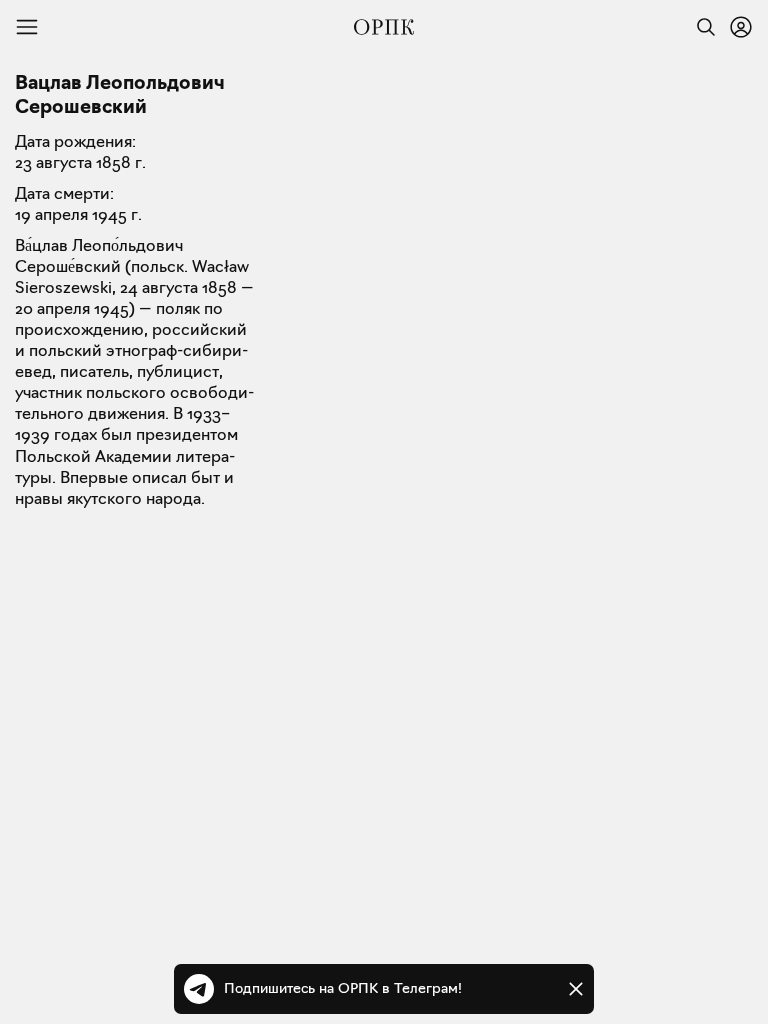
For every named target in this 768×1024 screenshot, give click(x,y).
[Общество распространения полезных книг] (384, 27)
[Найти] (701, 27)
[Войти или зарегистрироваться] (741, 27)
